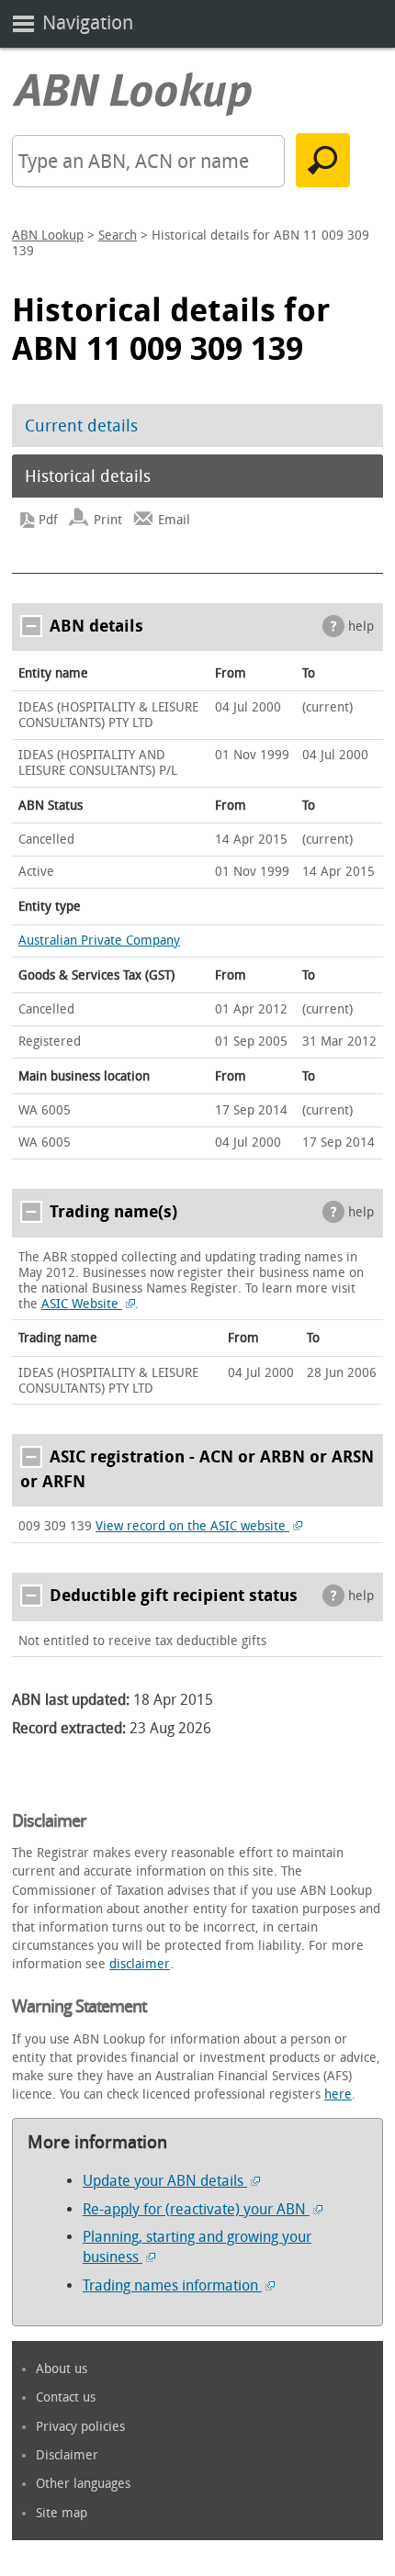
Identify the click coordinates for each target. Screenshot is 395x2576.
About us (62, 2369)
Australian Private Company (99, 941)
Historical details (88, 476)
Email (174, 520)
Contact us (66, 2397)
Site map (62, 2513)
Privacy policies (80, 2427)
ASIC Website (82, 1304)
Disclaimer (67, 2455)
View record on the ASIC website (192, 1526)
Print (108, 520)
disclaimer (140, 1964)
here (338, 2094)
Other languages (83, 2484)
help (361, 627)
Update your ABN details (165, 2181)
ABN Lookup (48, 235)
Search (118, 235)
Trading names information (172, 2285)
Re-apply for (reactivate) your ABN (196, 2209)
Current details (81, 426)
